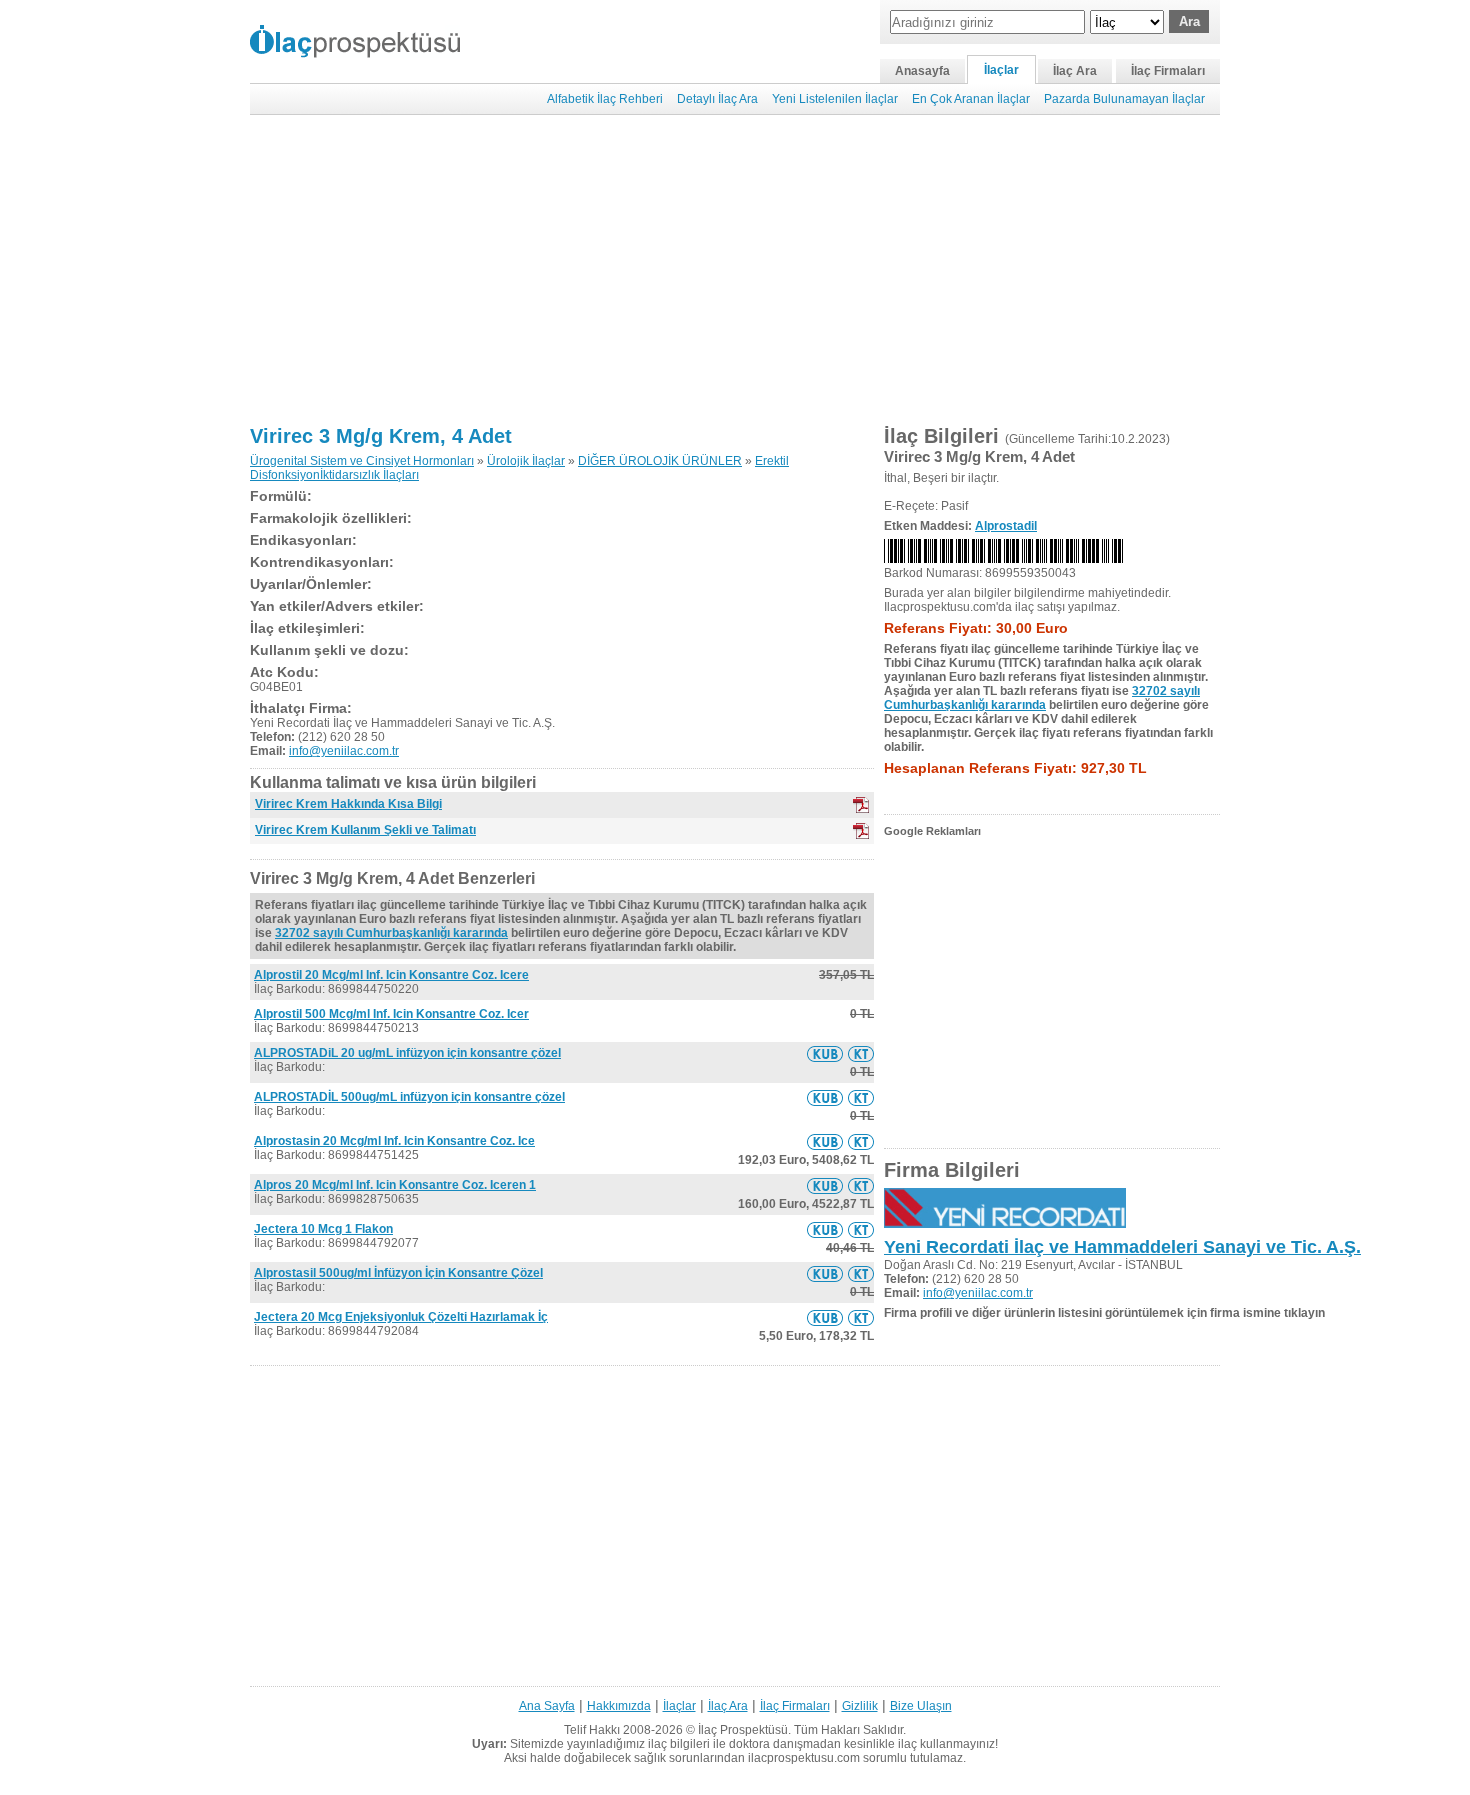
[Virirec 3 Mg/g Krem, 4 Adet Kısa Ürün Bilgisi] (825, 1054)
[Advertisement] (735, 270)
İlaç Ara (1075, 71)
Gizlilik (860, 1706)
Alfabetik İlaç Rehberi (605, 99)
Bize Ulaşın (921, 1706)
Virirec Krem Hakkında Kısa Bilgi (348, 804)
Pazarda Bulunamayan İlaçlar (1124, 99)
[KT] (861, 831)
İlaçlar (1001, 70)
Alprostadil (1006, 526)
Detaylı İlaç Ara (717, 99)
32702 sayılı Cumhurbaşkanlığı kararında (391, 933)
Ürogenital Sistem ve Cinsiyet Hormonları (362, 461)
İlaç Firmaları (1168, 71)
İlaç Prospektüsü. (744, 1730)
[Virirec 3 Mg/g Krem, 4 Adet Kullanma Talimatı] (861, 1054)
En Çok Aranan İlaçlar (971, 99)
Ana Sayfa (547, 1706)
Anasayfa (922, 71)
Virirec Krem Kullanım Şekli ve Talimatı (365, 830)
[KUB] (861, 805)
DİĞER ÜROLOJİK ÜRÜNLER (660, 461)
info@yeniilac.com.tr (344, 751)
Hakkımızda (619, 1706)
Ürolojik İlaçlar (526, 461)
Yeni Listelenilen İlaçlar (835, 99)
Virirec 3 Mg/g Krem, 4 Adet (381, 436)
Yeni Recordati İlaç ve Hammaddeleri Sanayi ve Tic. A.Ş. (1122, 1247)
